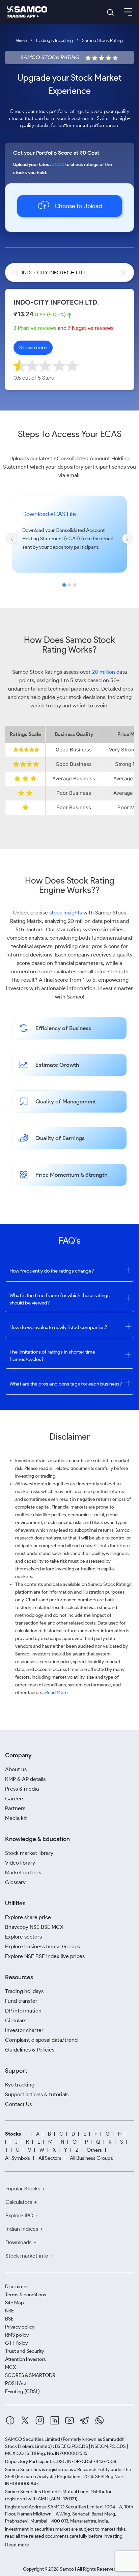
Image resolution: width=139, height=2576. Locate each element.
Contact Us (18, 2104)
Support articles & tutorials (37, 2094)
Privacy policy (20, 2327)
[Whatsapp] (100, 2420)
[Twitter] (25, 2420)
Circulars (16, 2020)
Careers (15, 1799)
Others (94, 2150)
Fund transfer (21, 2001)
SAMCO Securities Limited (33, 2439)
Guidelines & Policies (30, 2050)
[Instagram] (40, 2420)
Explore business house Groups (43, 1946)
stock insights (66, 913)
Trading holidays (24, 1991)
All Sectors (50, 2158)
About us (16, 1769)
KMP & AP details (25, 1779)
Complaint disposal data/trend (41, 2040)
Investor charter (24, 2030)
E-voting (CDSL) (22, 2391)
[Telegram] (85, 2421)
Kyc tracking (20, 2085)
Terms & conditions (26, 2295)
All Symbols (18, 2158)
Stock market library (29, 1853)
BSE (9, 2319)
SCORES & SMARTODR (30, 2375)
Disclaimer (17, 2287)
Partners (15, 1808)
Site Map (15, 2303)
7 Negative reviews (91, 328)
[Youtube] (69, 2420)
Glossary (15, 1882)
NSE (9, 2311)
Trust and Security (24, 2351)
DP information (23, 2011)
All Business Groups (91, 2158)
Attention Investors (25, 2359)
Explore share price (28, 1917)
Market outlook (23, 1872)
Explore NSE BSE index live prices (45, 1956)
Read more (17, 2545)
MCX (10, 2367)
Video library (20, 1863)
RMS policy (17, 2335)
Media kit (16, 1818)
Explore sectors (23, 1937)
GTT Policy (16, 2343)
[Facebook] (10, 2420)
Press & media (22, 1789)
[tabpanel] (69, 543)
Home (21, 41)
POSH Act (16, 2383)
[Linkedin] (55, 2420)
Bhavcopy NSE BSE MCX (34, 1927)
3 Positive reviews (35, 328)
